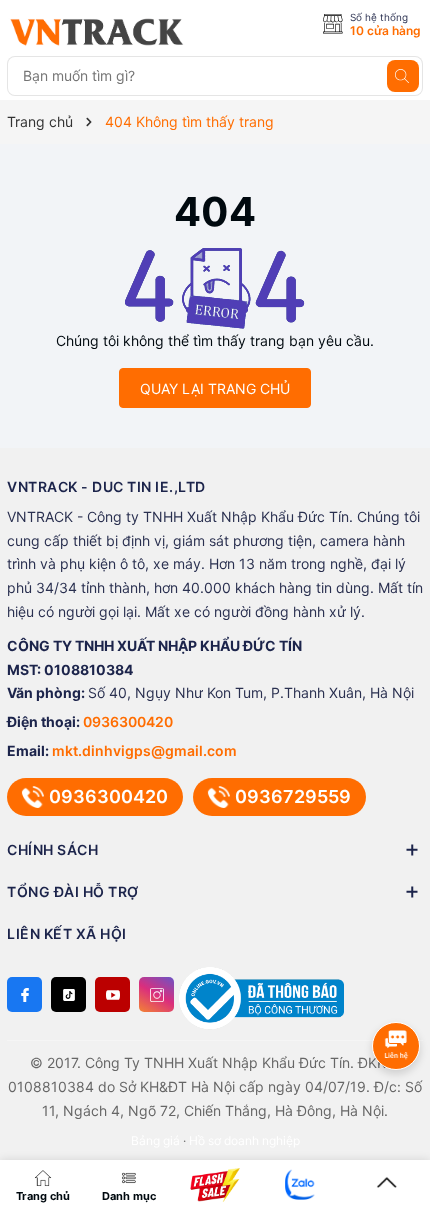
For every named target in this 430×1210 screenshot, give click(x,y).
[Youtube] (112, 994)
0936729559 (293, 796)
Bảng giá (155, 1140)
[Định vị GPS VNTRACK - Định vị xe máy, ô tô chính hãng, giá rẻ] (97, 32)
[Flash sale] (215, 1185)
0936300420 (128, 721)
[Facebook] (24, 994)
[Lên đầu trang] (387, 1184)
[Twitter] (68, 994)
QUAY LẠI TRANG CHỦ (215, 388)
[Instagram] (156, 994)
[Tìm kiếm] (403, 76)
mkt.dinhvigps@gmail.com (144, 750)
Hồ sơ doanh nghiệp (244, 1140)
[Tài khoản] (301, 1184)
